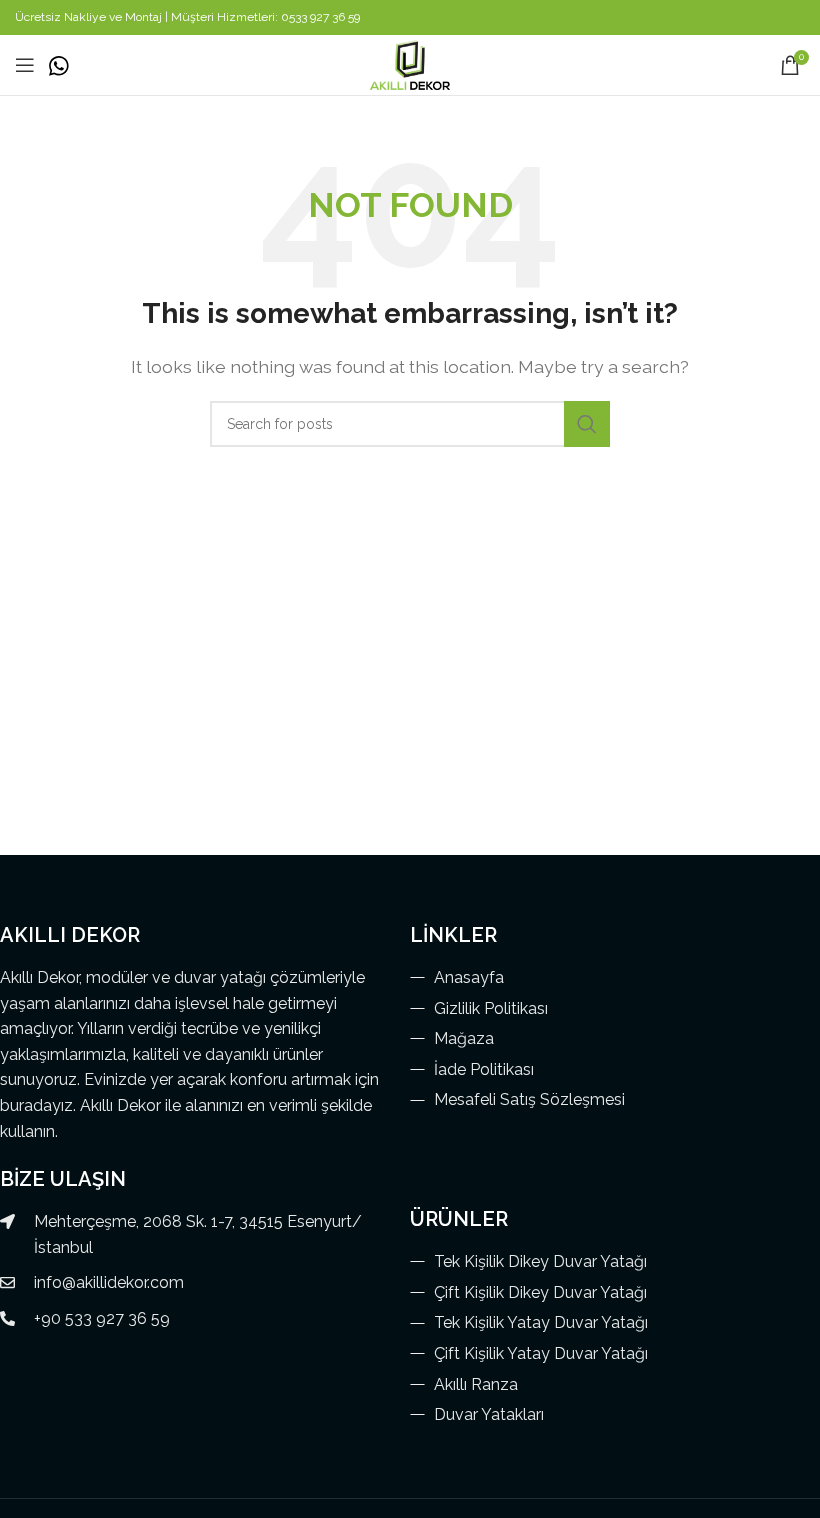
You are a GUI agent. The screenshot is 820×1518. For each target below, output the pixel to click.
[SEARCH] (587, 424)
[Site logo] (409, 63)
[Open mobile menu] (25, 65)
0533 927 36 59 (320, 17)
